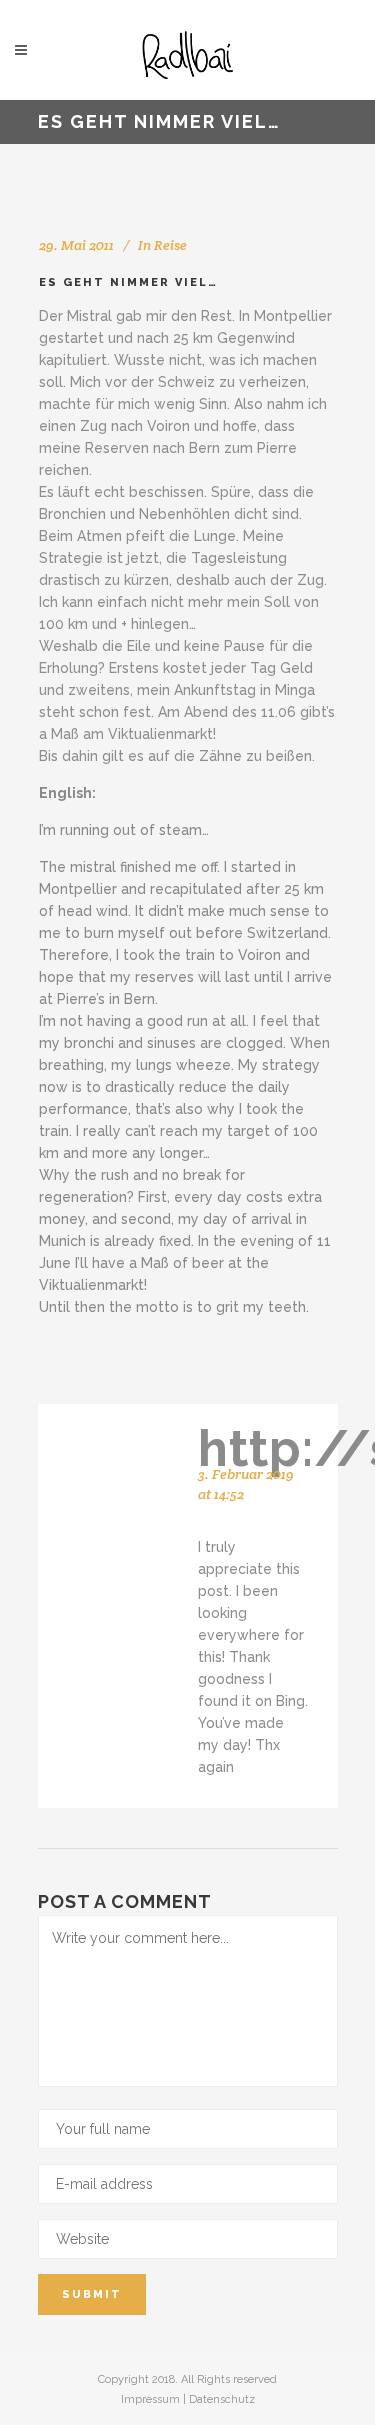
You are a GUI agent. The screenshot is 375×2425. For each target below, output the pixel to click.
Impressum (150, 2399)
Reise (170, 245)
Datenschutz (222, 2399)
